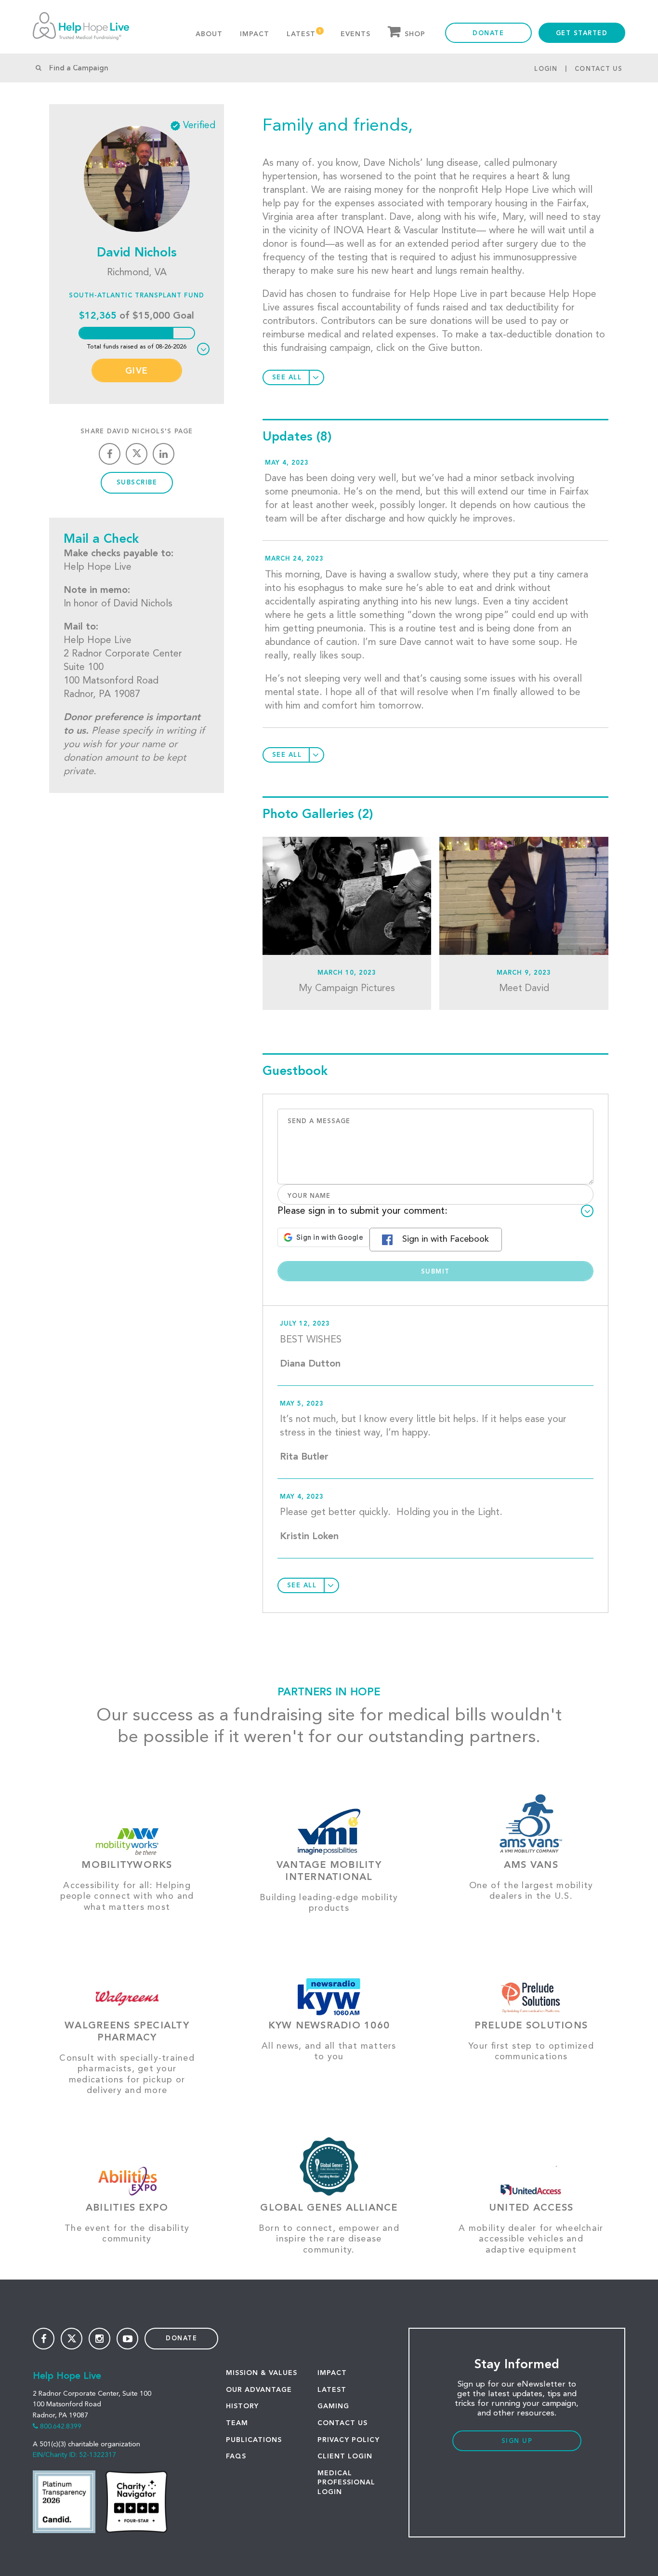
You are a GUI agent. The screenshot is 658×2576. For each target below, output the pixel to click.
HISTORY (242, 2406)
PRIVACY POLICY (349, 2440)
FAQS (236, 2456)
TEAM (237, 2423)
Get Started (582, 34)
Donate (488, 34)
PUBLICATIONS (254, 2440)
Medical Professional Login (346, 2483)
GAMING (333, 2406)
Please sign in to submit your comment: (362, 1211)
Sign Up (517, 2441)
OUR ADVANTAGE (259, 2390)
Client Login (345, 2456)
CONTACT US (342, 2423)
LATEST (332, 2390)
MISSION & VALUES (262, 2373)
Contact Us (599, 69)
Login (546, 69)
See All (287, 378)
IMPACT (332, 2373)
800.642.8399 (61, 2427)
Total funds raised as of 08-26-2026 (137, 347)
